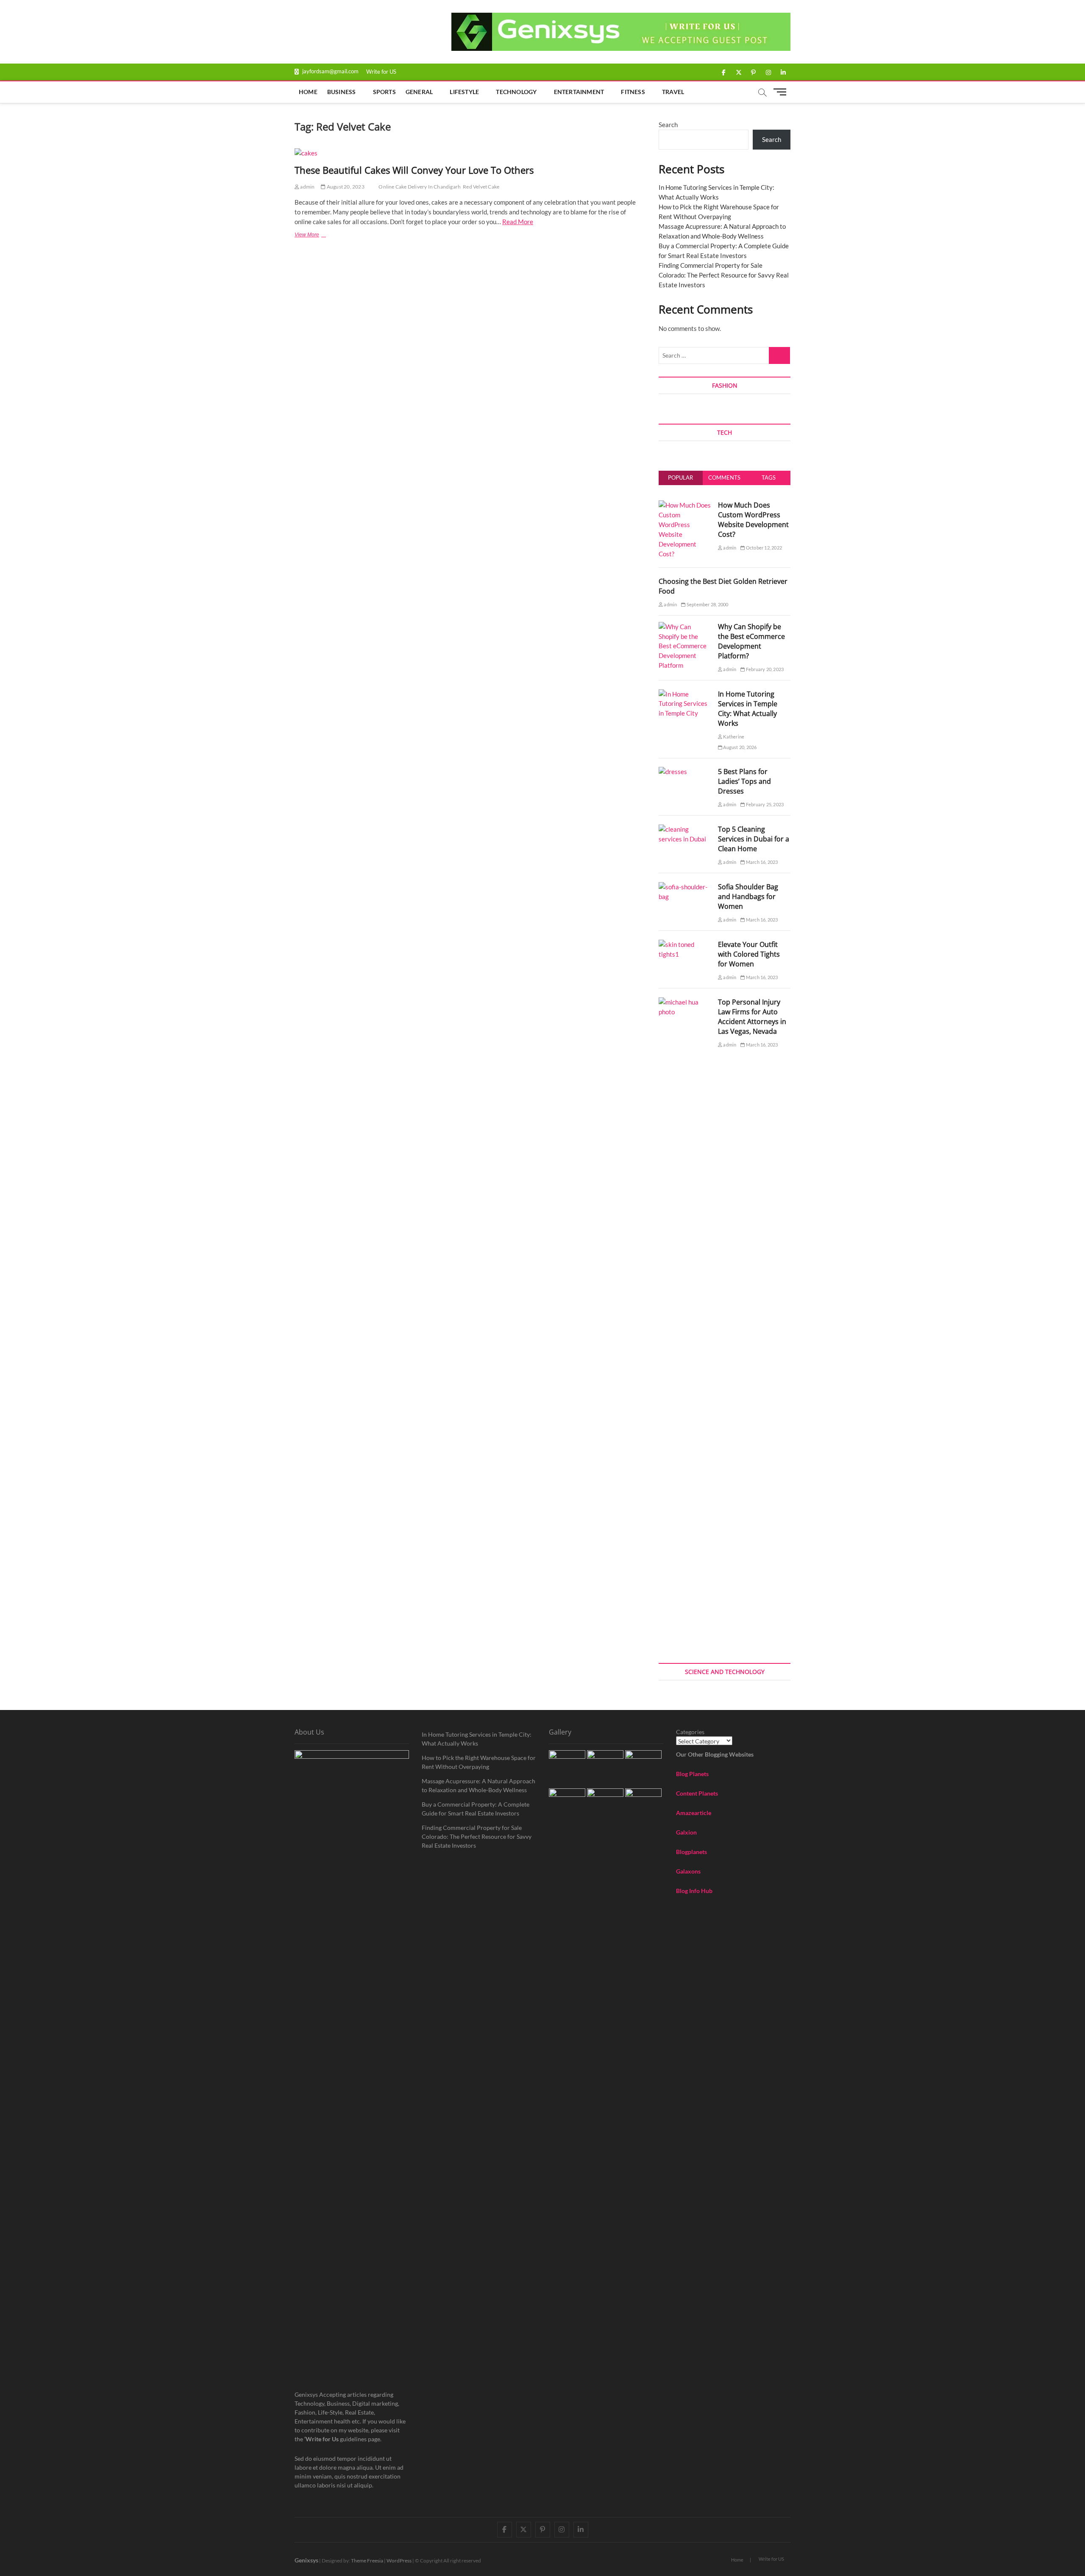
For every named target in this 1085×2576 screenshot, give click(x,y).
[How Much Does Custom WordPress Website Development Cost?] (685, 505)
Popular (680, 477)
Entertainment (579, 92)
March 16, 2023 (761, 862)
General (419, 92)
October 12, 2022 (764, 548)
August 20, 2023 (345, 187)
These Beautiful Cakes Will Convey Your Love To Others (414, 170)
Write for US (381, 72)
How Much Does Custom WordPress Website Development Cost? (753, 520)
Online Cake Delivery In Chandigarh (420, 187)
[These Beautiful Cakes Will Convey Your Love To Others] (468, 153)
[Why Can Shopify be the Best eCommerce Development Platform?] (685, 627)
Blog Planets (692, 1774)
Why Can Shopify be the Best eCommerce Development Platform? (751, 641)
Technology (516, 92)
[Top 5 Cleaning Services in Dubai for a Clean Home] (685, 829)
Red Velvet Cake (481, 187)
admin (307, 187)
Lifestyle (464, 92)
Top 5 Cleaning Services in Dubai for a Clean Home (754, 839)
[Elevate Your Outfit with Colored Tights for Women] (685, 944)
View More (317, 236)
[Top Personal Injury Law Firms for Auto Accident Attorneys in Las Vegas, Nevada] (685, 1002)
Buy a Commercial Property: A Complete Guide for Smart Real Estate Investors (476, 1809)
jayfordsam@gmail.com (330, 71)
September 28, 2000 (707, 604)
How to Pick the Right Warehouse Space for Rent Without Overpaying (479, 1762)
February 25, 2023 (764, 804)
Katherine (733, 737)
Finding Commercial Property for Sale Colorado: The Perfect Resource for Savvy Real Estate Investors (724, 275)
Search (668, 125)
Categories (690, 1732)
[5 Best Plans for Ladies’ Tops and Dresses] (673, 772)
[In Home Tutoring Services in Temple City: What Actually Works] (685, 694)
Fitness (633, 92)
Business (342, 92)
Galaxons (688, 1871)
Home (308, 92)
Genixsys (306, 2560)
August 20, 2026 (739, 747)
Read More (518, 222)
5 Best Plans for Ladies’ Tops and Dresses (744, 781)
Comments (724, 477)
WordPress (399, 2561)
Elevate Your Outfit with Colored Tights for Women (749, 954)
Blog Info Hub (694, 1891)
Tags (769, 477)
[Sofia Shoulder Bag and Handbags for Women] (685, 887)
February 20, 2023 (764, 669)
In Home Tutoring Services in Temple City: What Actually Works (748, 709)
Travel (673, 92)
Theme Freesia (367, 2561)
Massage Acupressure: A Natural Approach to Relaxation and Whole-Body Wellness (479, 1785)
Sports (384, 92)
